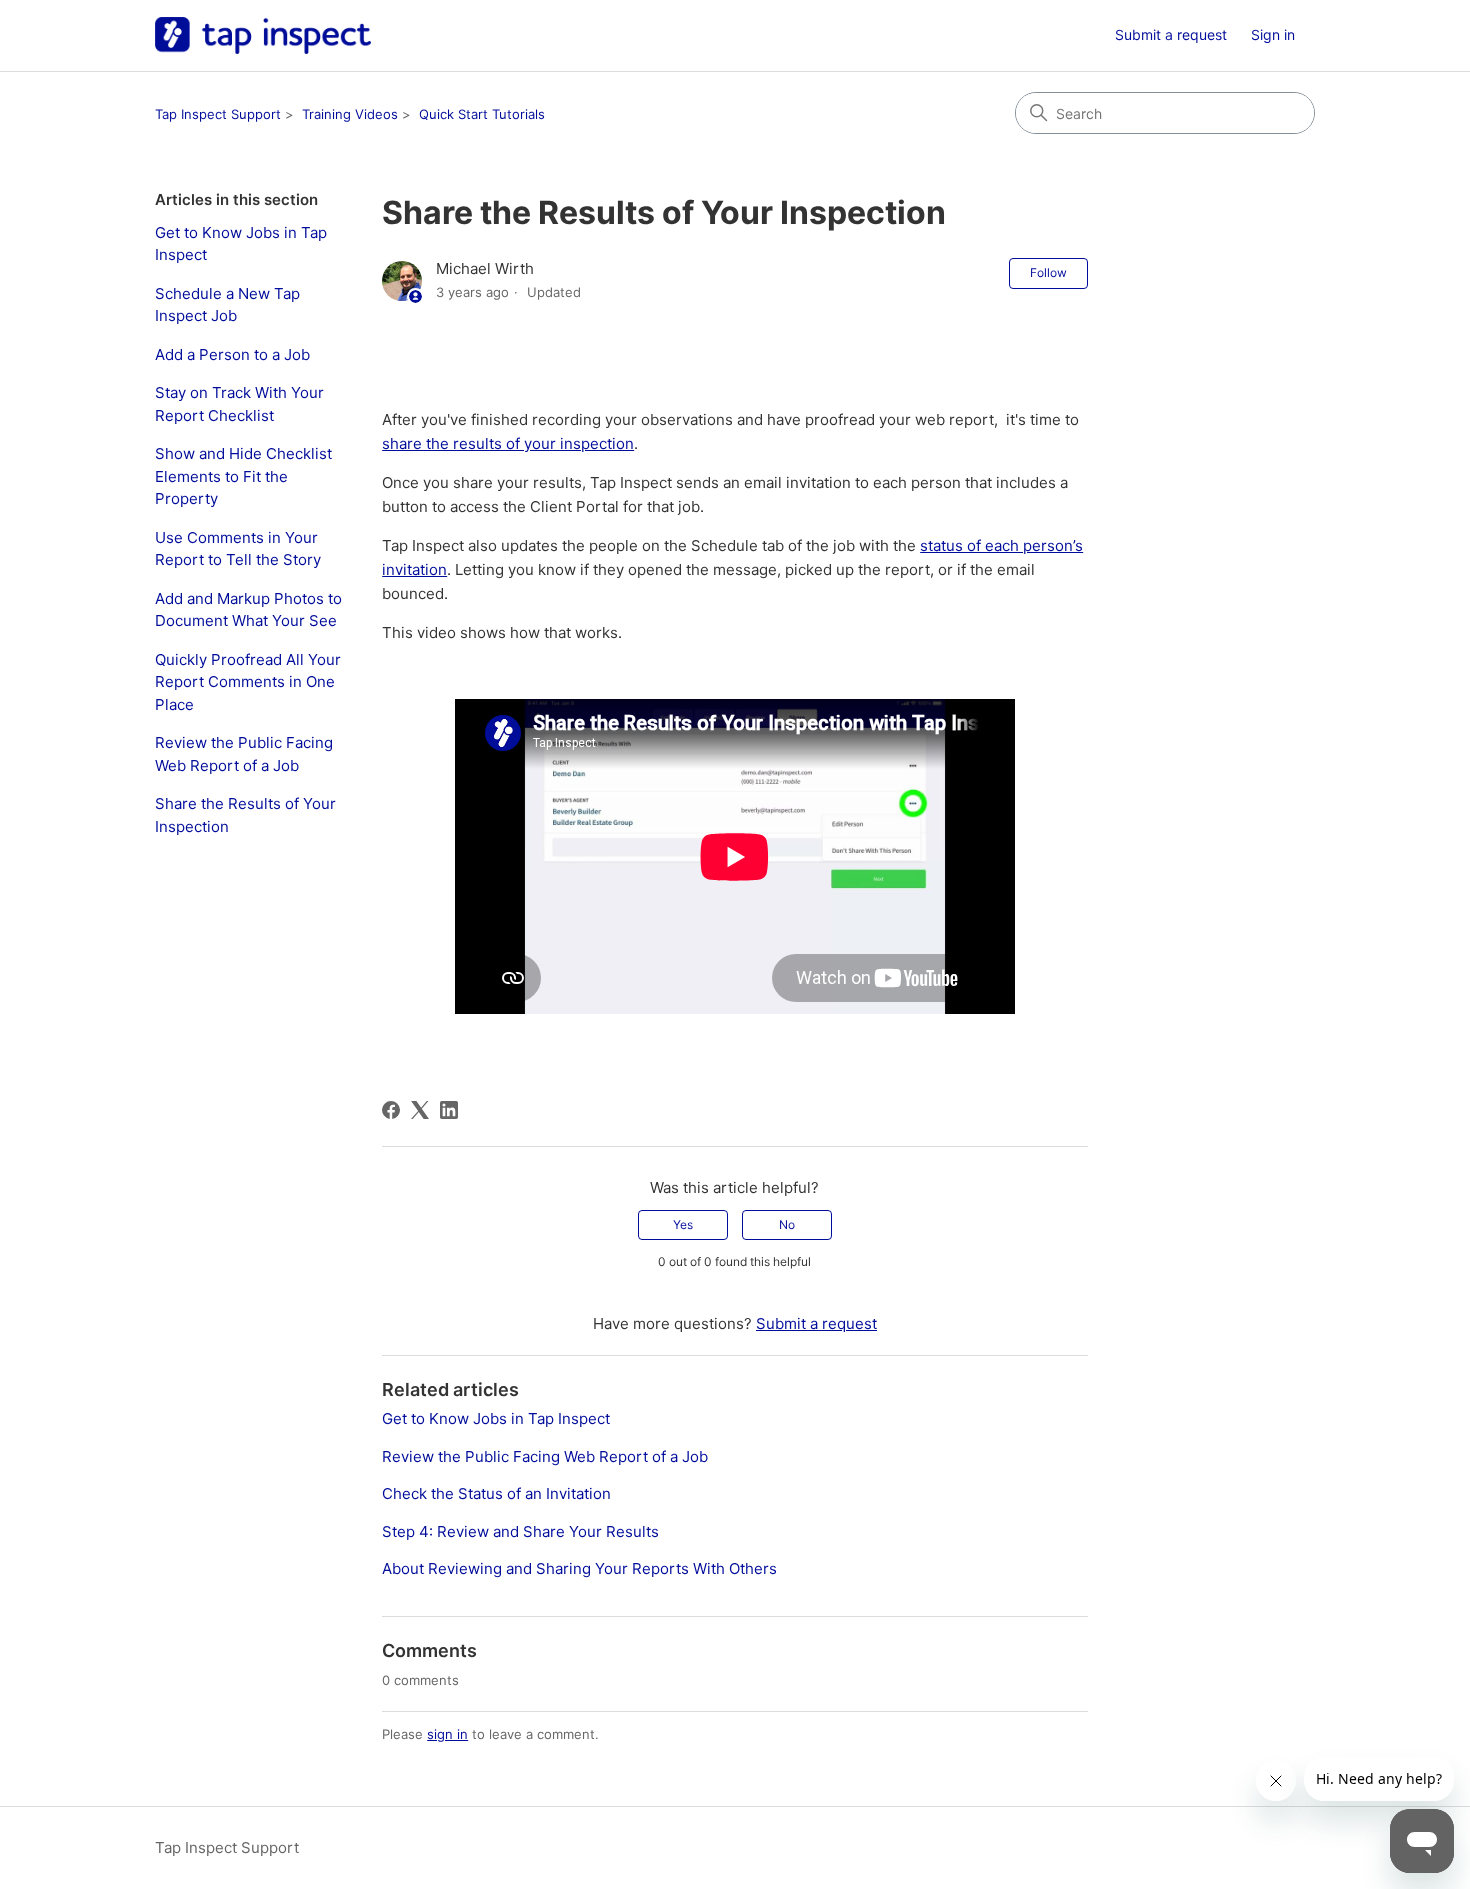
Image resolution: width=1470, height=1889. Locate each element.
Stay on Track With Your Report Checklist (239, 404)
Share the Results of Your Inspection (245, 815)
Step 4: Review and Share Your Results (520, 1531)
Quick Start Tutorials (482, 114)
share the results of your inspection (508, 443)
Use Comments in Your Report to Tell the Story (238, 549)
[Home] (263, 35)
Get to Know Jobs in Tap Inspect (241, 244)
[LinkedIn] (449, 1110)
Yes (683, 1224)
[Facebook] (391, 1110)
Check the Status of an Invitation (496, 1493)
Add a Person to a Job (232, 354)
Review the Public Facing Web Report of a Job (244, 754)
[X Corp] (420, 1110)
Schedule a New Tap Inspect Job (227, 305)
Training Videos (350, 114)
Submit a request (1171, 34)
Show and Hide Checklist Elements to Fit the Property (243, 476)
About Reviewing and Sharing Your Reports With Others (579, 1568)
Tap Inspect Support (218, 114)
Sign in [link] (1273, 34)
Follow (1048, 272)
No (787, 1224)
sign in (447, 1734)
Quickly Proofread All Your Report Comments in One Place (248, 682)
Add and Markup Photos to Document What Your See (248, 610)
